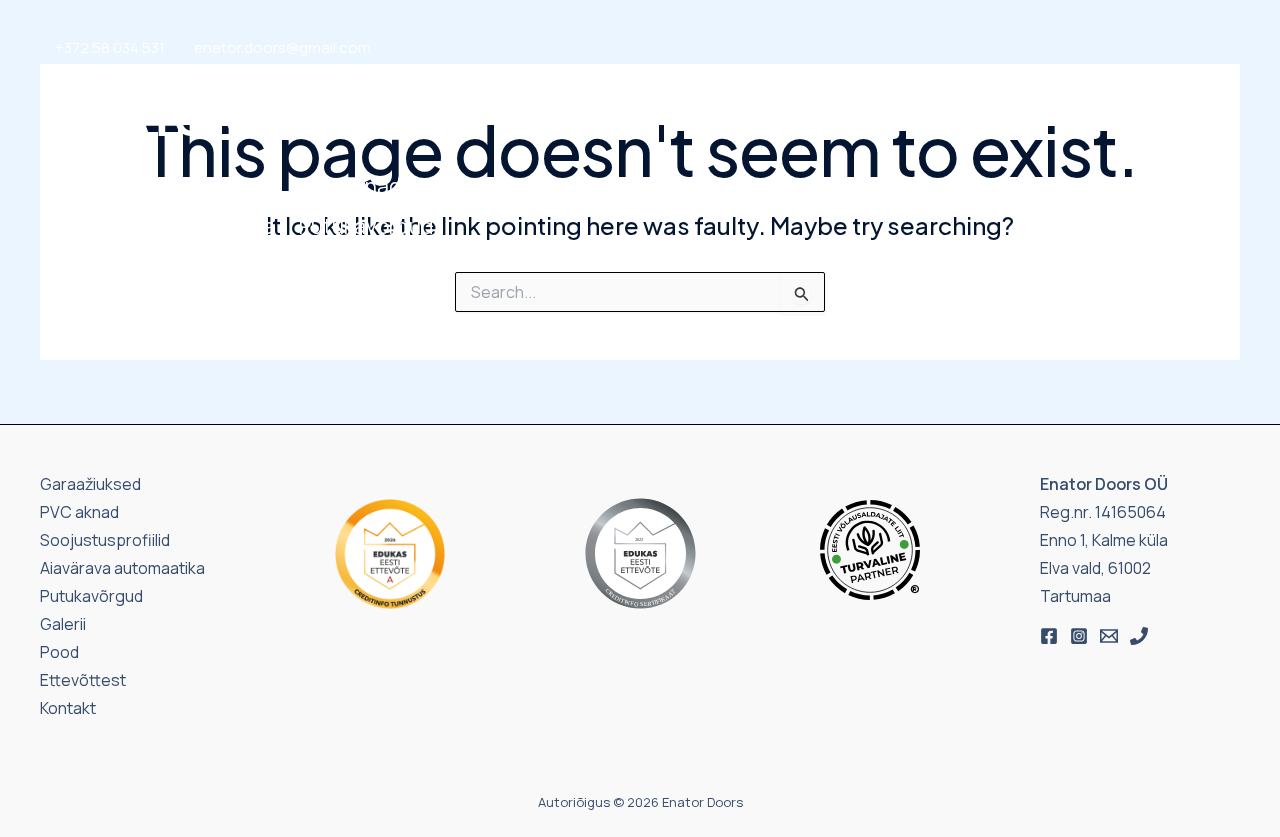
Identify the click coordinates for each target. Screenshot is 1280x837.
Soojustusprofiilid (541, 186)
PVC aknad (350, 186)
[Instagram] (1079, 636)
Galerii (956, 206)
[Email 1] (1109, 636)
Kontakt (1047, 206)
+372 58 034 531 (110, 47)
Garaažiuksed (120, 186)
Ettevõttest (1163, 206)
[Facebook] (1049, 636)
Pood (879, 206)
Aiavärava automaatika (165, 226)
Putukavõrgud (366, 226)
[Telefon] (1139, 636)
